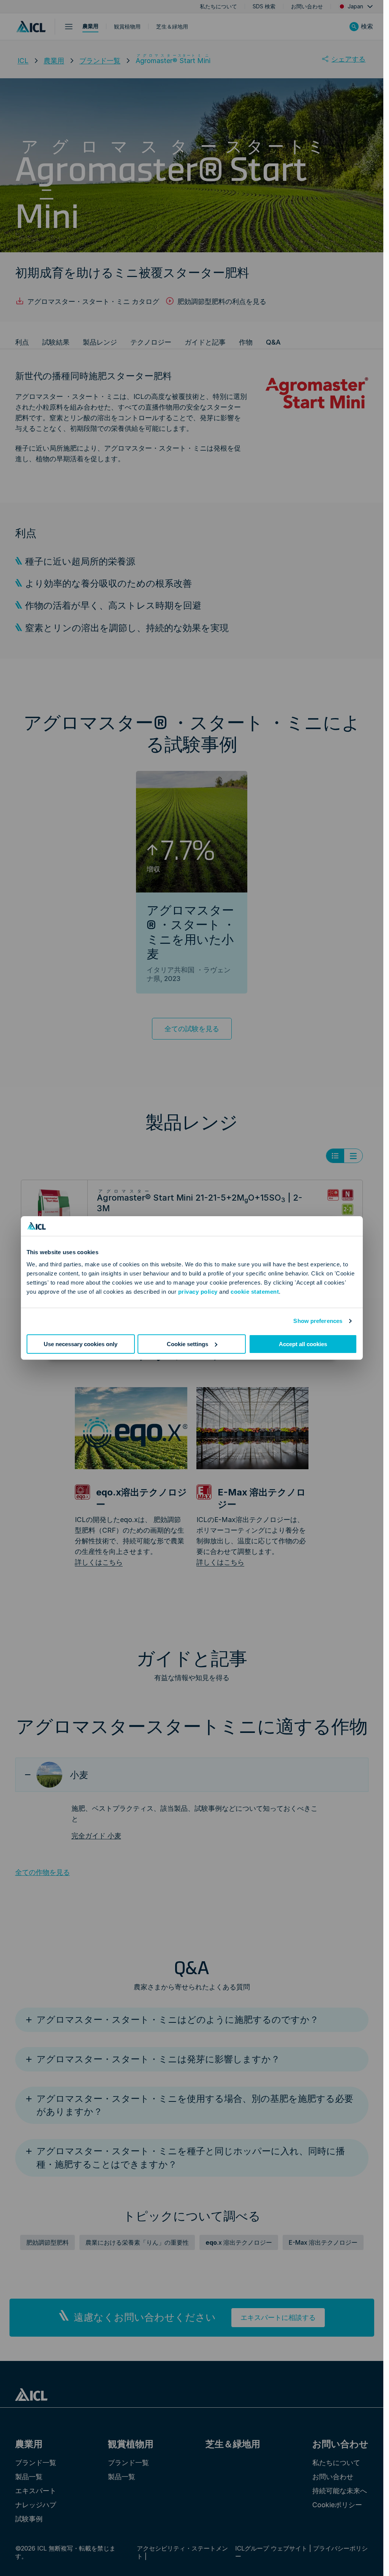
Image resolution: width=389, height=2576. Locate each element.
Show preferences (318, 1321)
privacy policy (198, 1292)
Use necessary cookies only (81, 1344)
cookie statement (255, 1292)
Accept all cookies (303, 1344)
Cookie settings (187, 1344)
